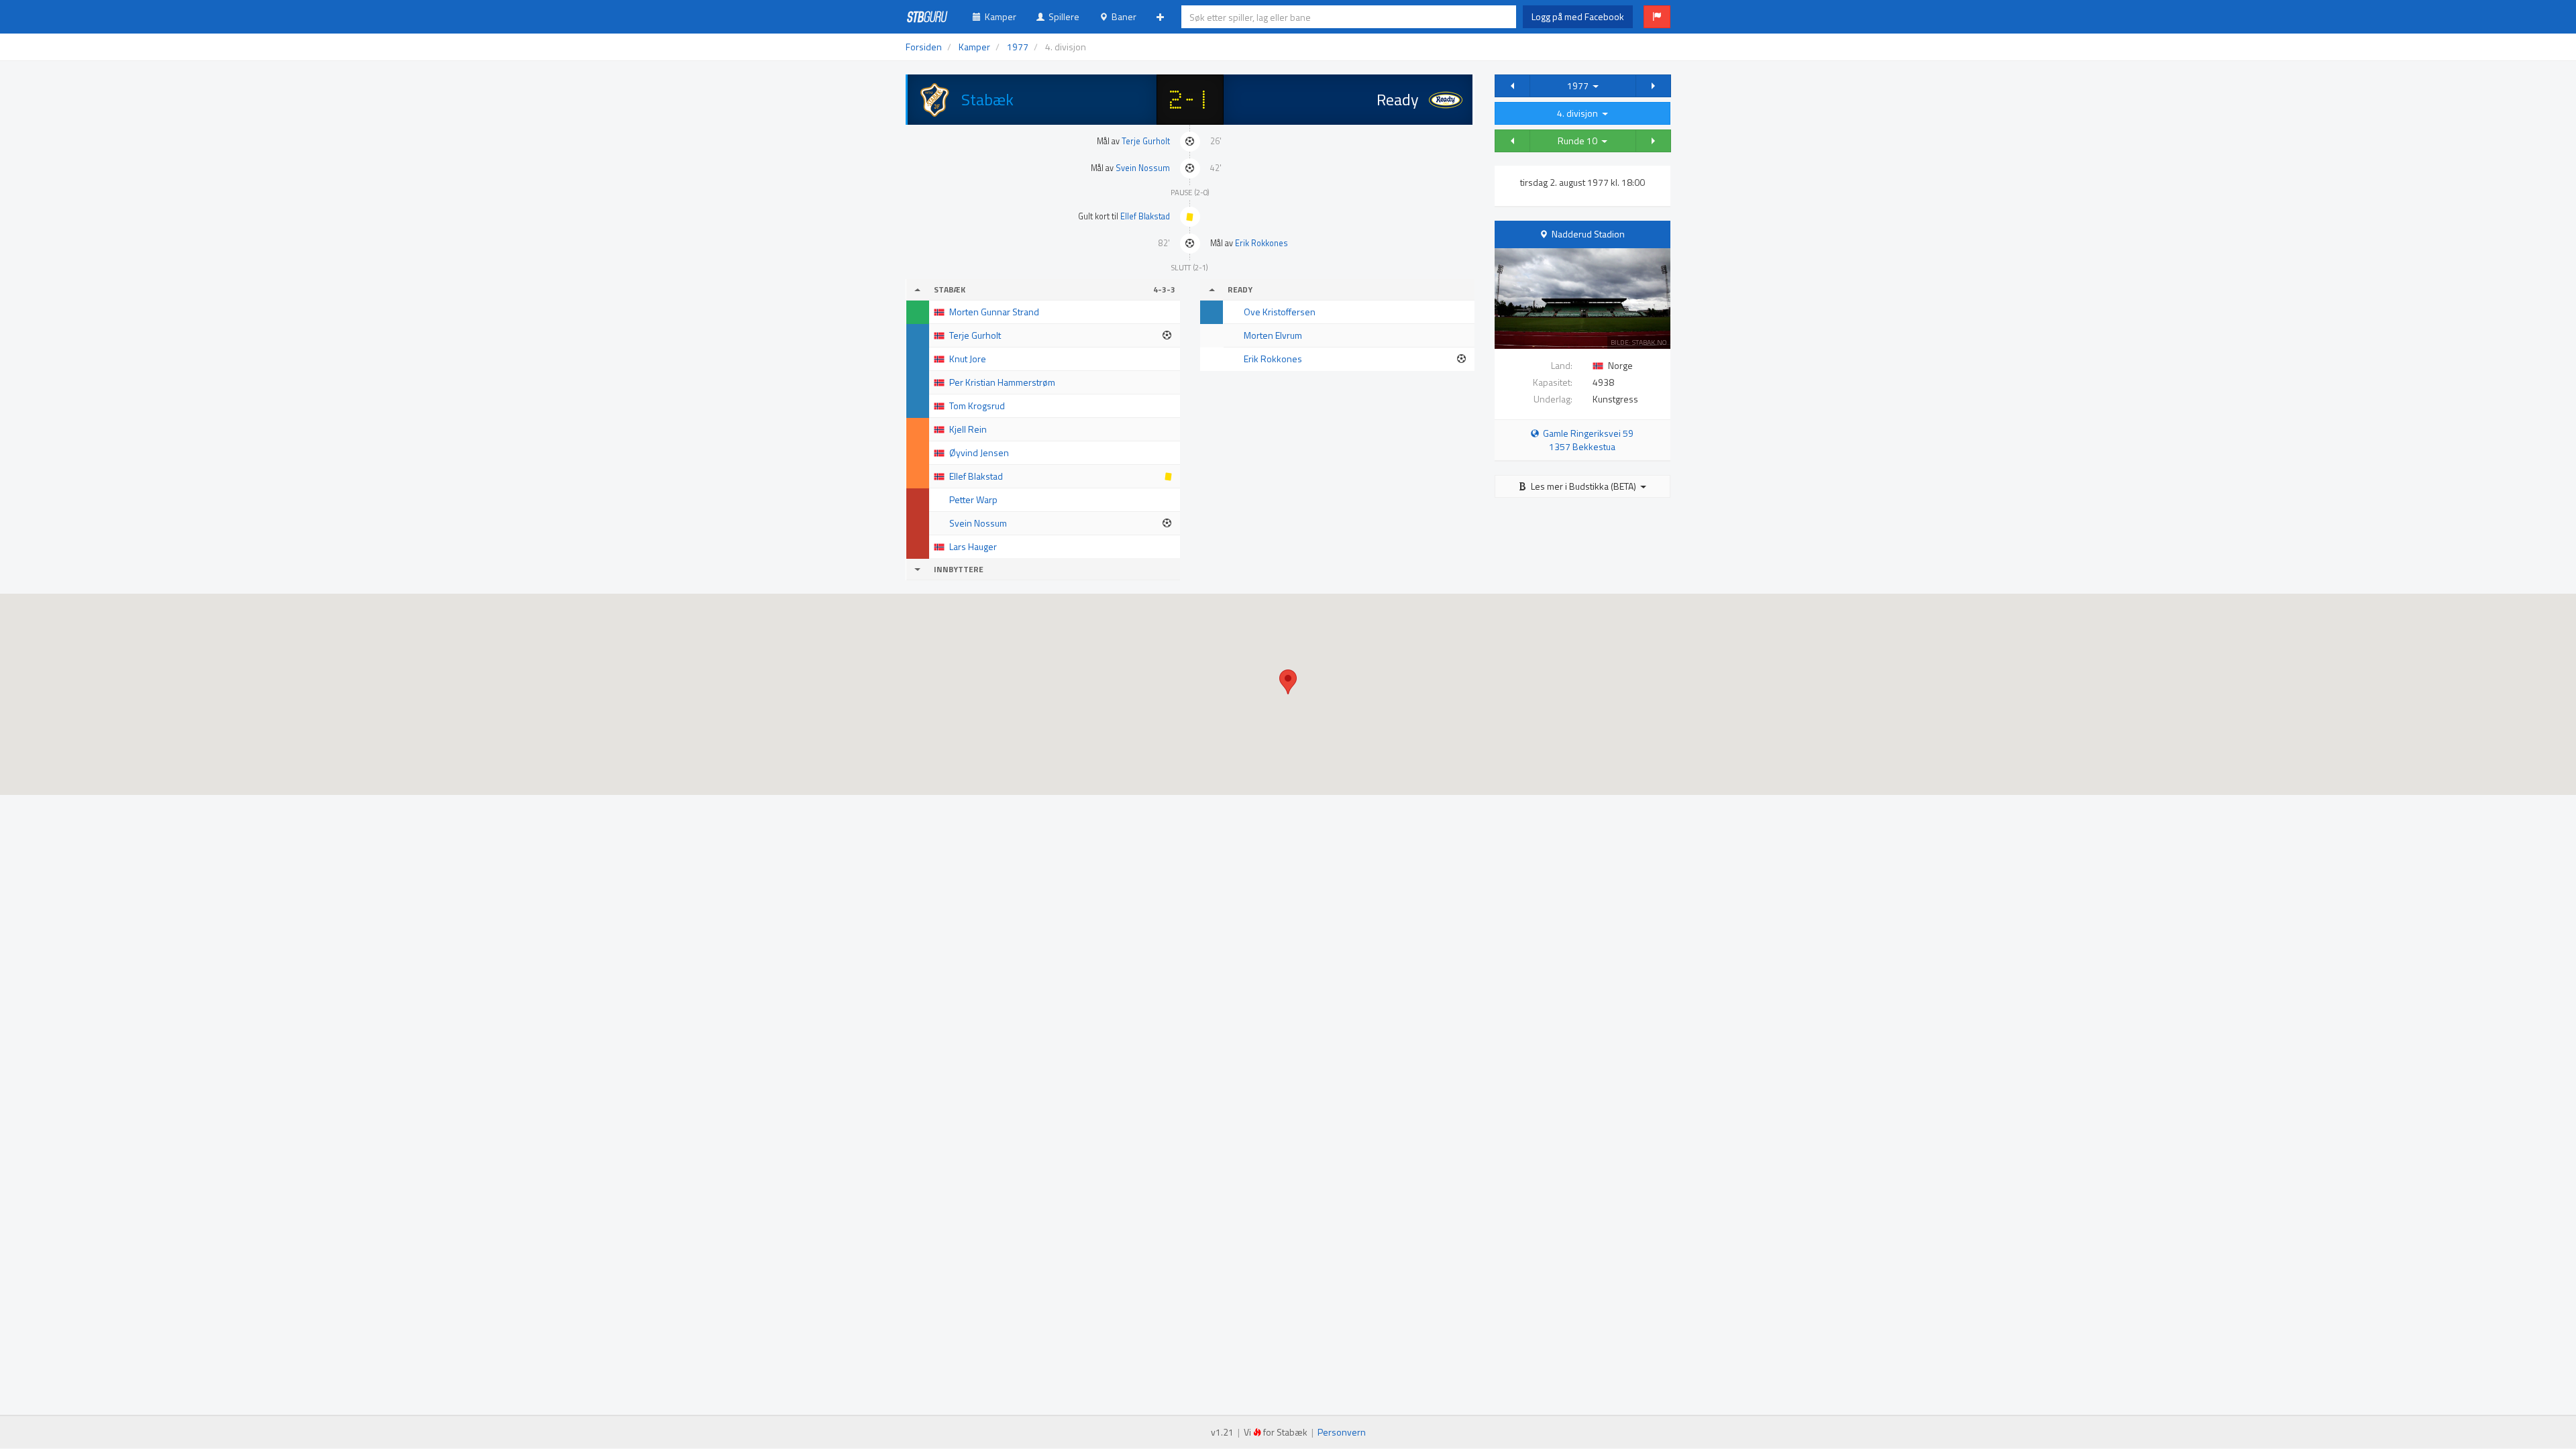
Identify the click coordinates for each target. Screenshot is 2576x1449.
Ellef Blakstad (1145, 216)
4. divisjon (1579, 113)
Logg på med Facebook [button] (1578, 16)
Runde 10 (1579, 141)
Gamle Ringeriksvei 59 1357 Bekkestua (1586, 440)
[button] (1657, 17)
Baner (1122, 16)
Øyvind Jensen (979, 452)
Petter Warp (973, 499)
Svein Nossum (1143, 168)
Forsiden (924, 47)
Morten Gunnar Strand (994, 312)
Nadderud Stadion (1588, 234)
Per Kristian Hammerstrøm (1002, 382)
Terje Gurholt (1146, 141)
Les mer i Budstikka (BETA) (1584, 486)
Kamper (999, 16)
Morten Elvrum (1273, 335)
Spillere (1062, 16)
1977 (1580, 86)
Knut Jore (968, 359)
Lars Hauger (973, 546)
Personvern (1342, 1432)
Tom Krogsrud (977, 406)
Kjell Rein (968, 429)
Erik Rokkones (1262, 243)
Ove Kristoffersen (1280, 312)
